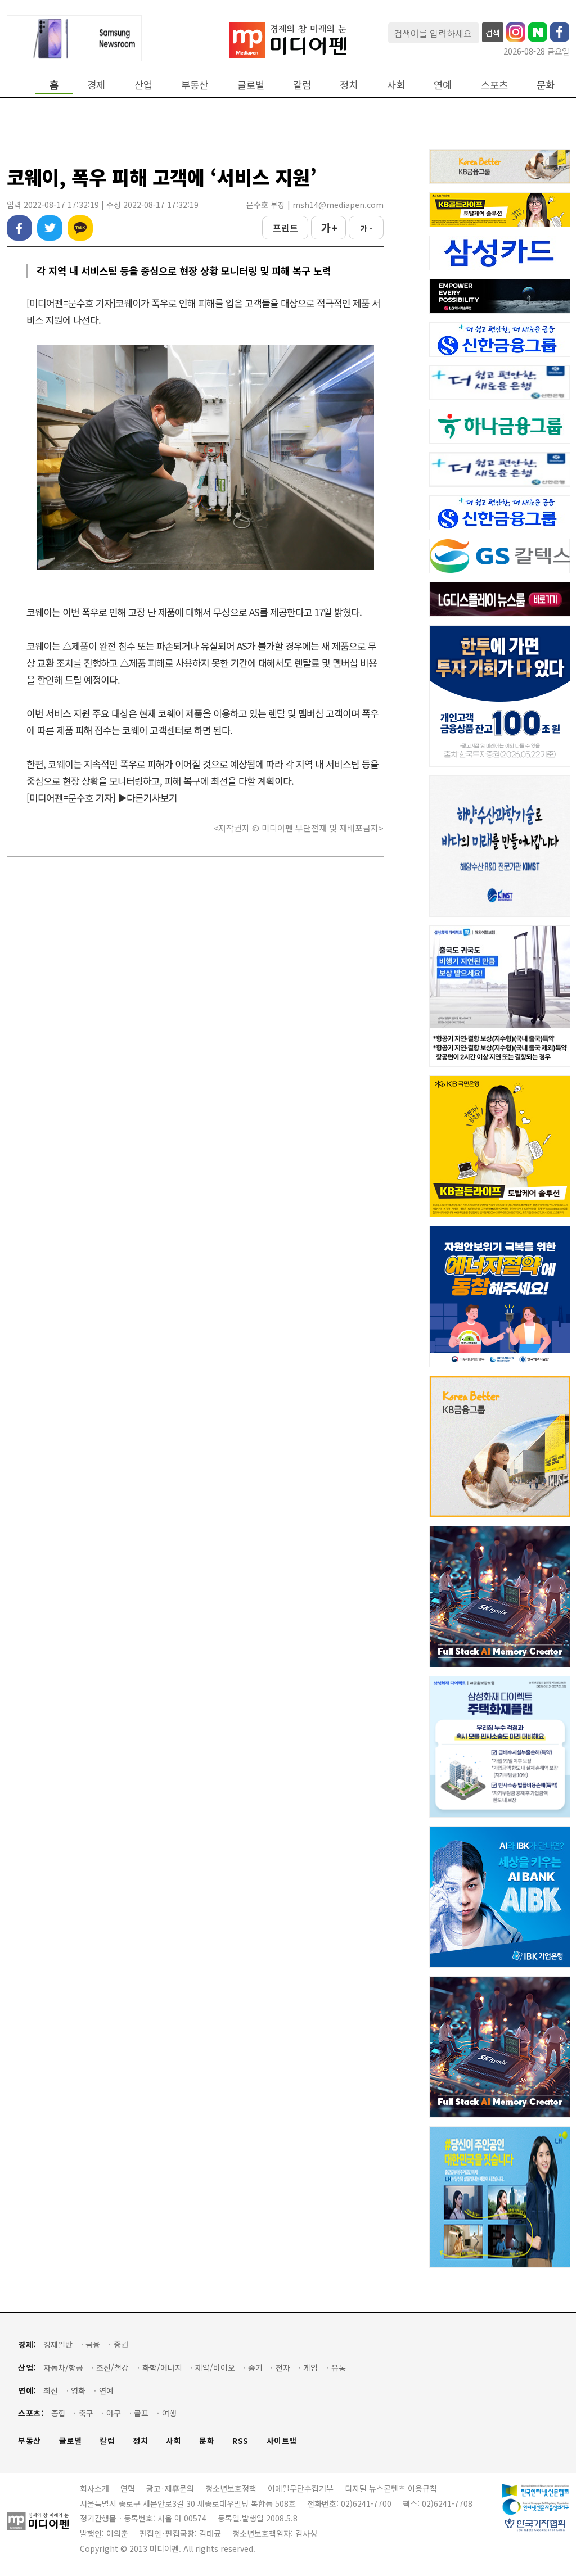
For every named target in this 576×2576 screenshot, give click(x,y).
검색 (493, 33)
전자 (283, 2368)
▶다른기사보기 (147, 797)
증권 (121, 2345)
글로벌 (251, 85)
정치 (349, 85)
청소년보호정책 (231, 2488)
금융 (93, 2345)
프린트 (285, 228)
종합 (58, 2413)
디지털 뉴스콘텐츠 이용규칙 (391, 2488)
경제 (96, 85)
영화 (78, 2391)
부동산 (195, 85)
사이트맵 (282, 2441)
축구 (86, 2413)
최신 (51, 2391)
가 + (329, 228)
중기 (255, 2368)
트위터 (50, 228)
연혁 (128, 2488)
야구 (114, 2413)
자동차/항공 (63, 2368)
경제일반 (58, 2345)
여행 (169, 2413)
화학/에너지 (162, 2368)
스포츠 (494, 85)
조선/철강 (112, 2368)
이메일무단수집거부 (301, 2488)
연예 (443, 85)
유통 (339, 2368)
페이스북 (19, 228)
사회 (396, 85)
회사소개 (94, 2488)
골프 (141, 2413)
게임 (310, 2368)
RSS (240, 2441)
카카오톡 (80, 228)
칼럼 (302, 85)
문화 (546, 85)
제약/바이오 (215, 2368)
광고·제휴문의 (170, 2488)
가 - (366, 228)
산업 (143, 85)
